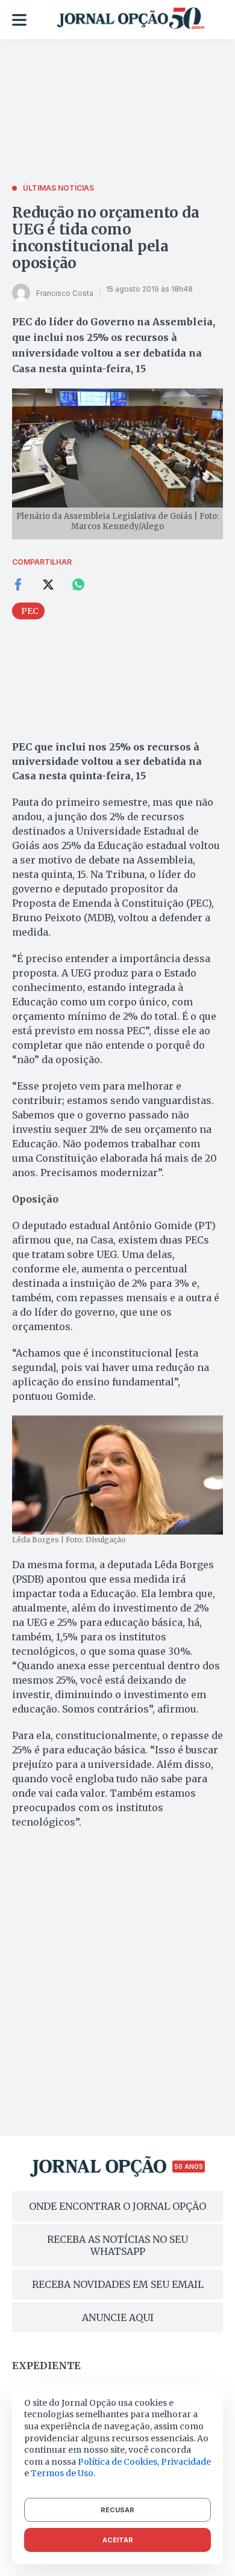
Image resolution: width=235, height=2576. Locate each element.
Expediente (46, 2366)
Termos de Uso (62, 2473)
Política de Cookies (117, 2462)
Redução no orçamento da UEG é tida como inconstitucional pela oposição (105, 238)
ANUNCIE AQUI (118, 2317)
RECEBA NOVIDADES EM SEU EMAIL (118, 2284)
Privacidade (186, 2462)
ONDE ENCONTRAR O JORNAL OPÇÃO (117, 2206)
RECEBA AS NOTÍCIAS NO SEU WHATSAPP (117, 2245)
